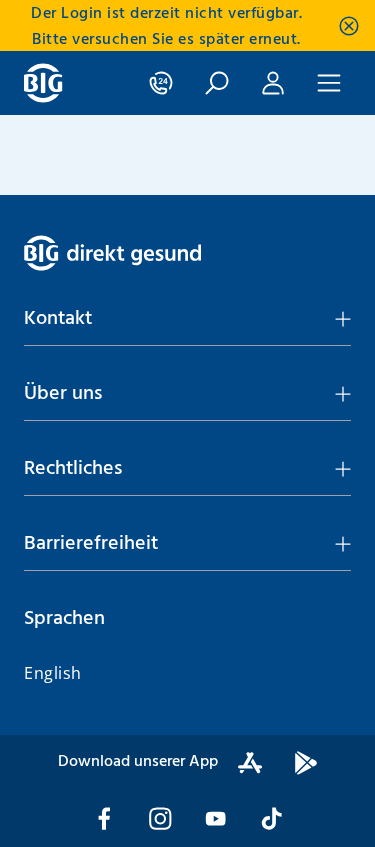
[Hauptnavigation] (329, 83)
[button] (187, 319)
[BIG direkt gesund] (43, 83)
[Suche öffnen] (217, 83)
